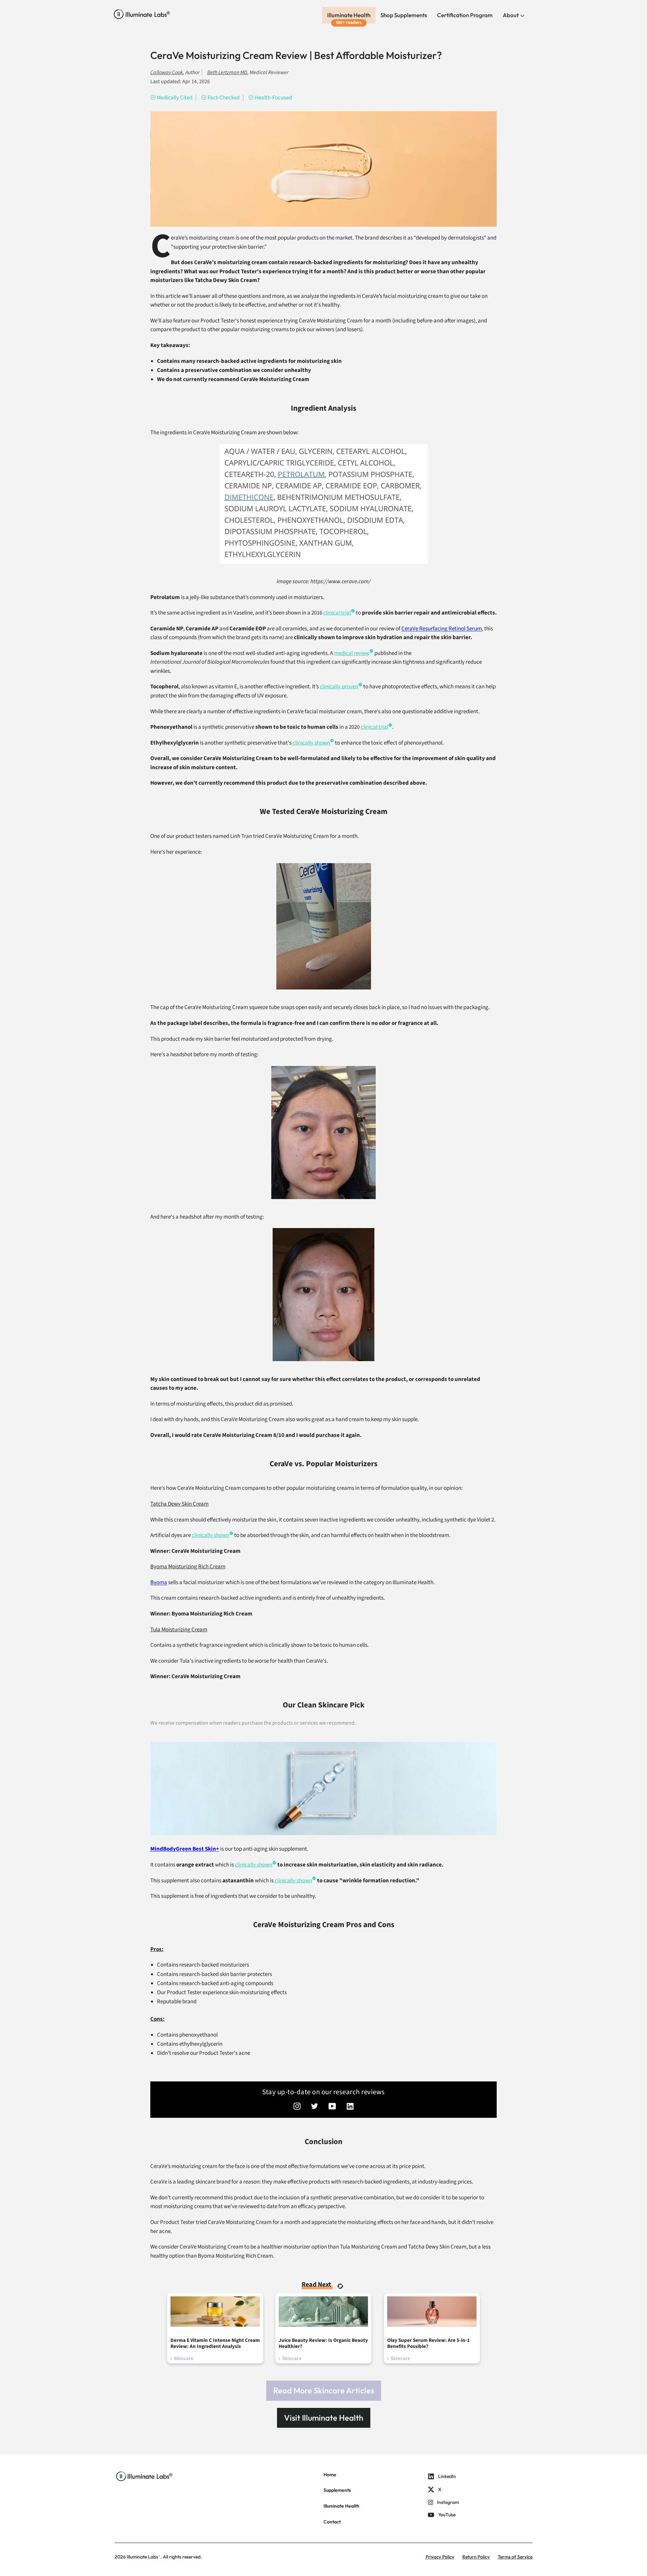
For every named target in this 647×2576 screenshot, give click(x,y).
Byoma (159, 1582)
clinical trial (374, 727)
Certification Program (465, 15)
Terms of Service (515, 2557)
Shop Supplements (404, 15)
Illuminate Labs (142, 2557)
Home (330, 2475)
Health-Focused (273, 98)
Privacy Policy (440, 2557)
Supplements (337, 2490)
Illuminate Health (349, 15)
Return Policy (476, 2557)
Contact (332, 2522)
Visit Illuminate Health (324, 2418)
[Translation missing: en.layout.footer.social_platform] (297, 2107)
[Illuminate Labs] (142, 14)
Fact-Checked (224, 98)
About (511, 15)
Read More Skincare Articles (324, 2390)
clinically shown (311, 743)
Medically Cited (175, 98)
